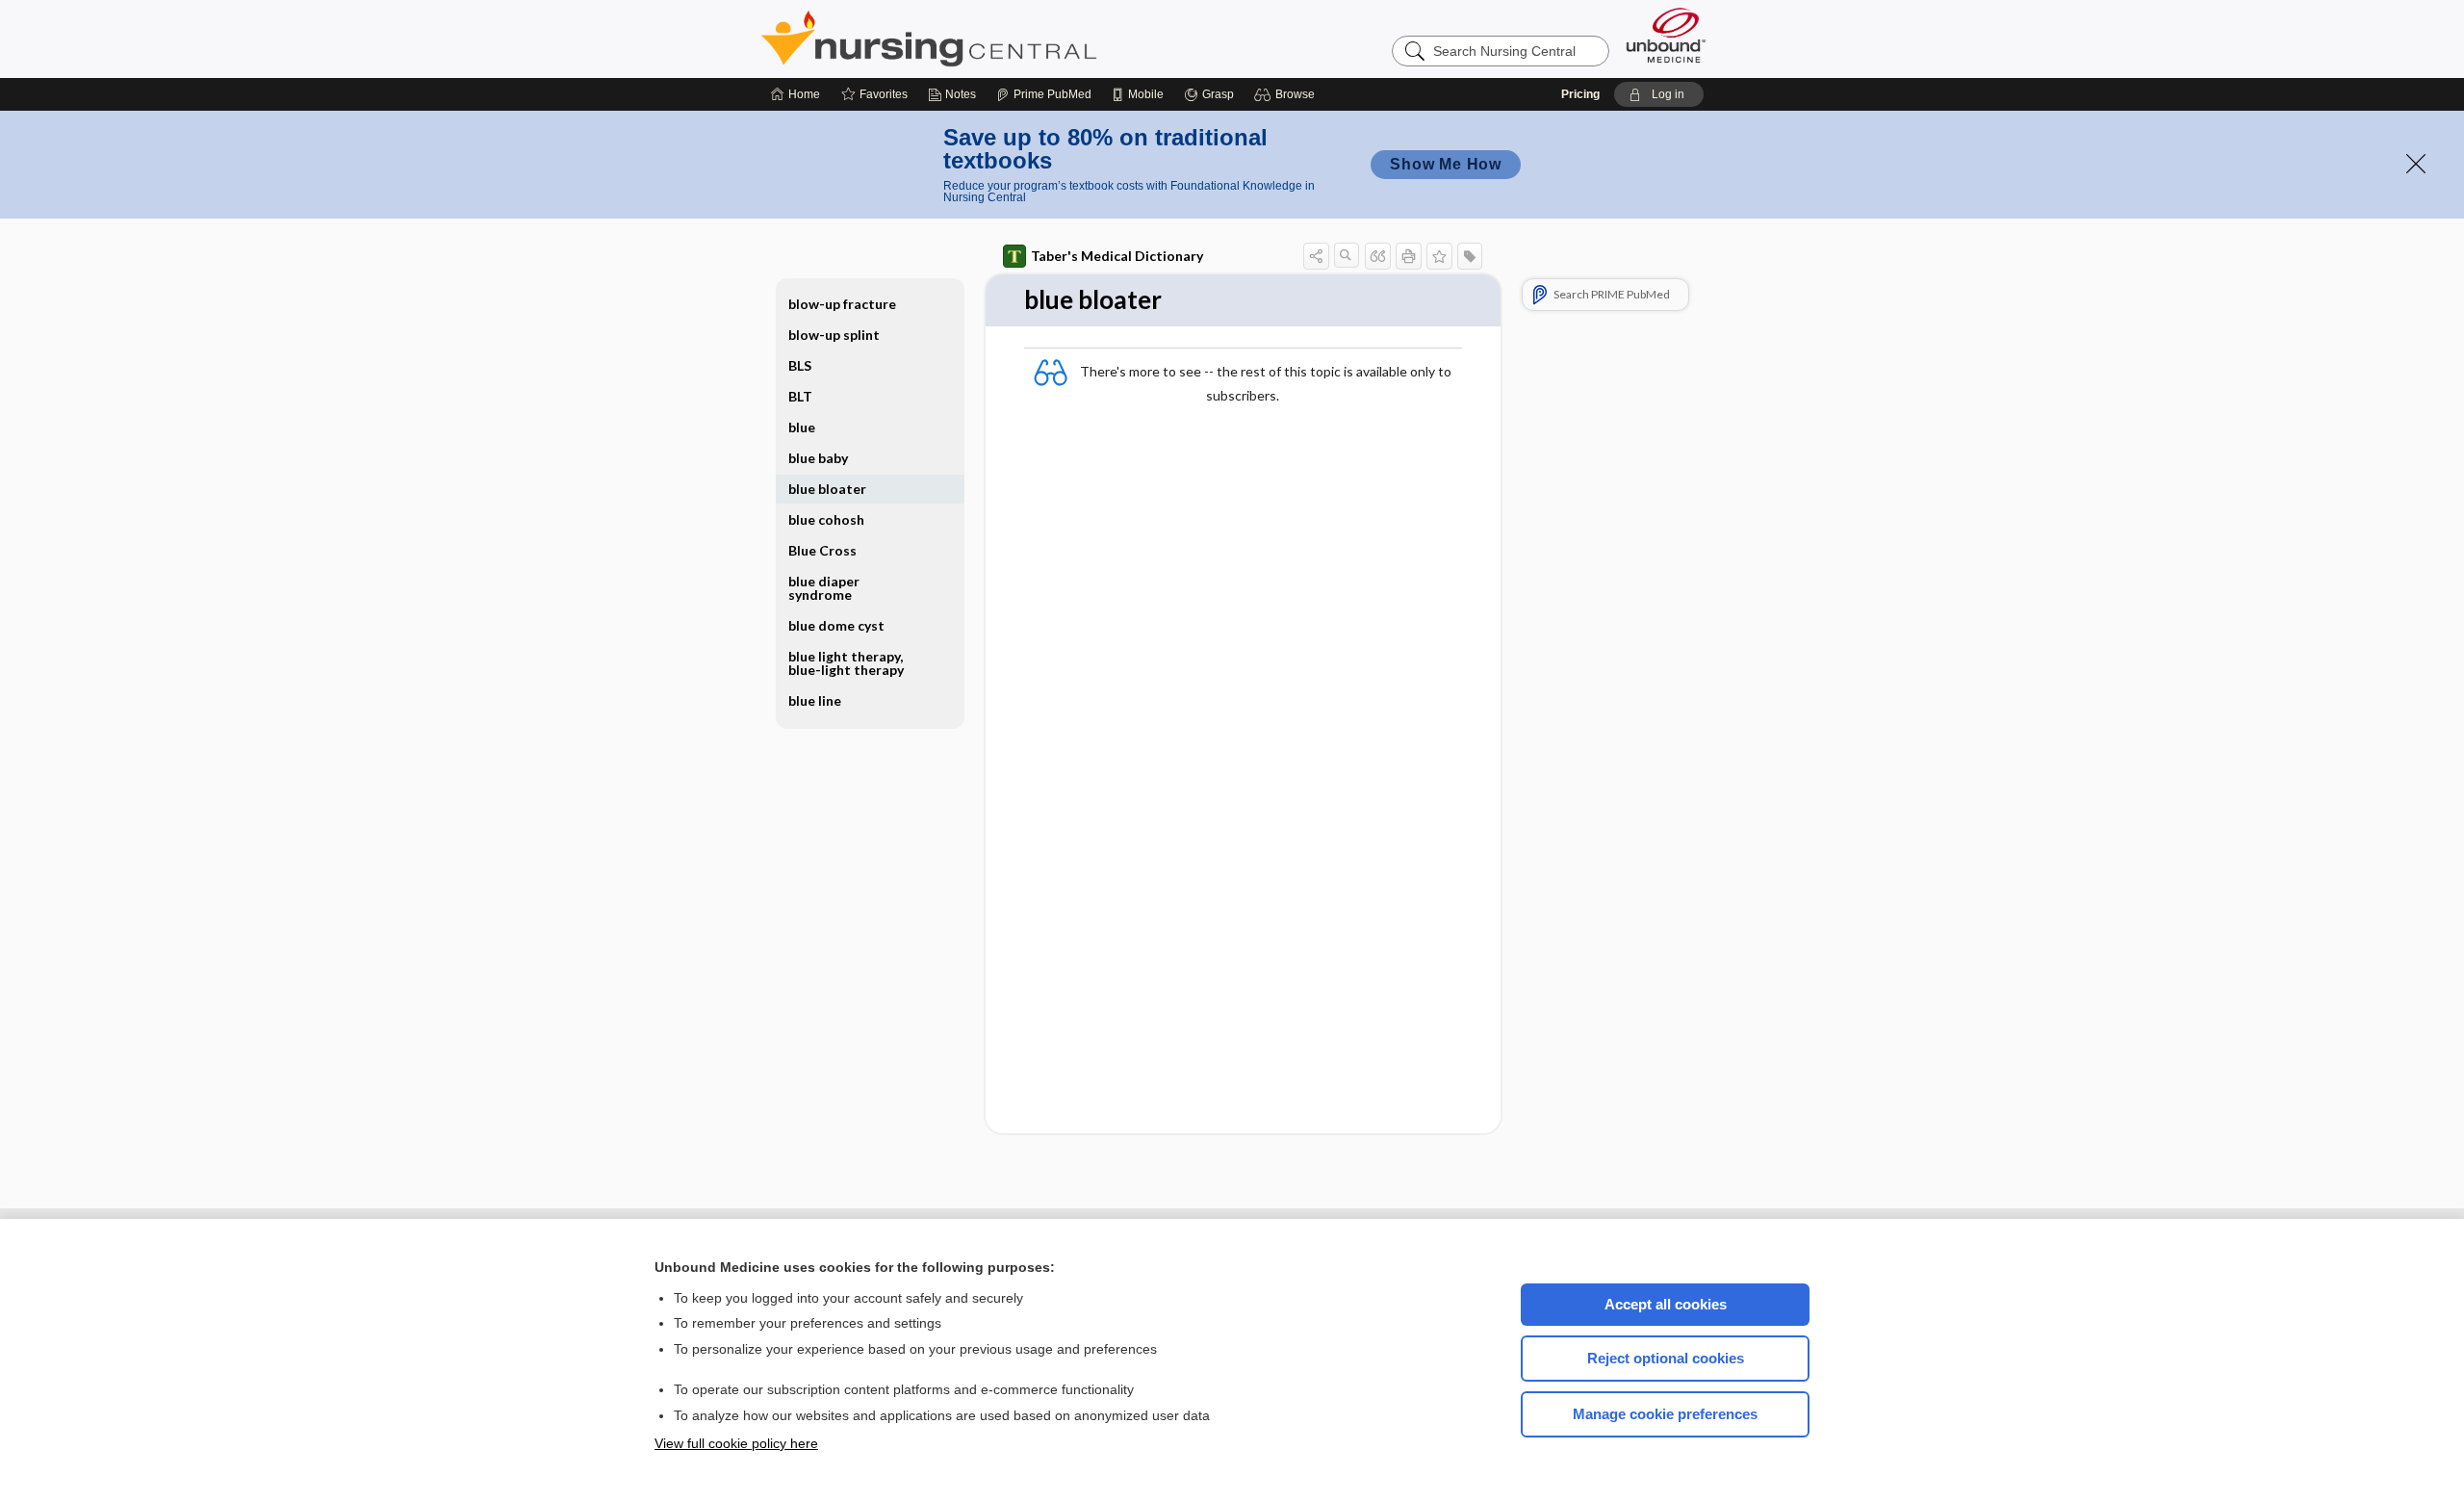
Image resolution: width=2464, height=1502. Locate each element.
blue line (815, 700)
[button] (1287, 94)
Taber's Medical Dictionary (1117, 256)
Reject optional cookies (1666, 1358)
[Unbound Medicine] (1666, 35)
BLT (800, 396)
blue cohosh (826, 519)
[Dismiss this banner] (2416, 164)
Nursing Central (1001, 39)
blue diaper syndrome (824, 588)
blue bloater (827, 489)
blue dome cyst (836, 625)
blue (802, 427)
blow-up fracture (842, 304)
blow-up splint (834, 335)
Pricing (1580, 94)
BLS (800, 365)
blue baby (818, 458)
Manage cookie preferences (1665, 1414)
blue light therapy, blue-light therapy (846, 663)
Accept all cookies (1666, 1304)
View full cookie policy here (736, 1443)
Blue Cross (822, 550)
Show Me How (1446, 164)
